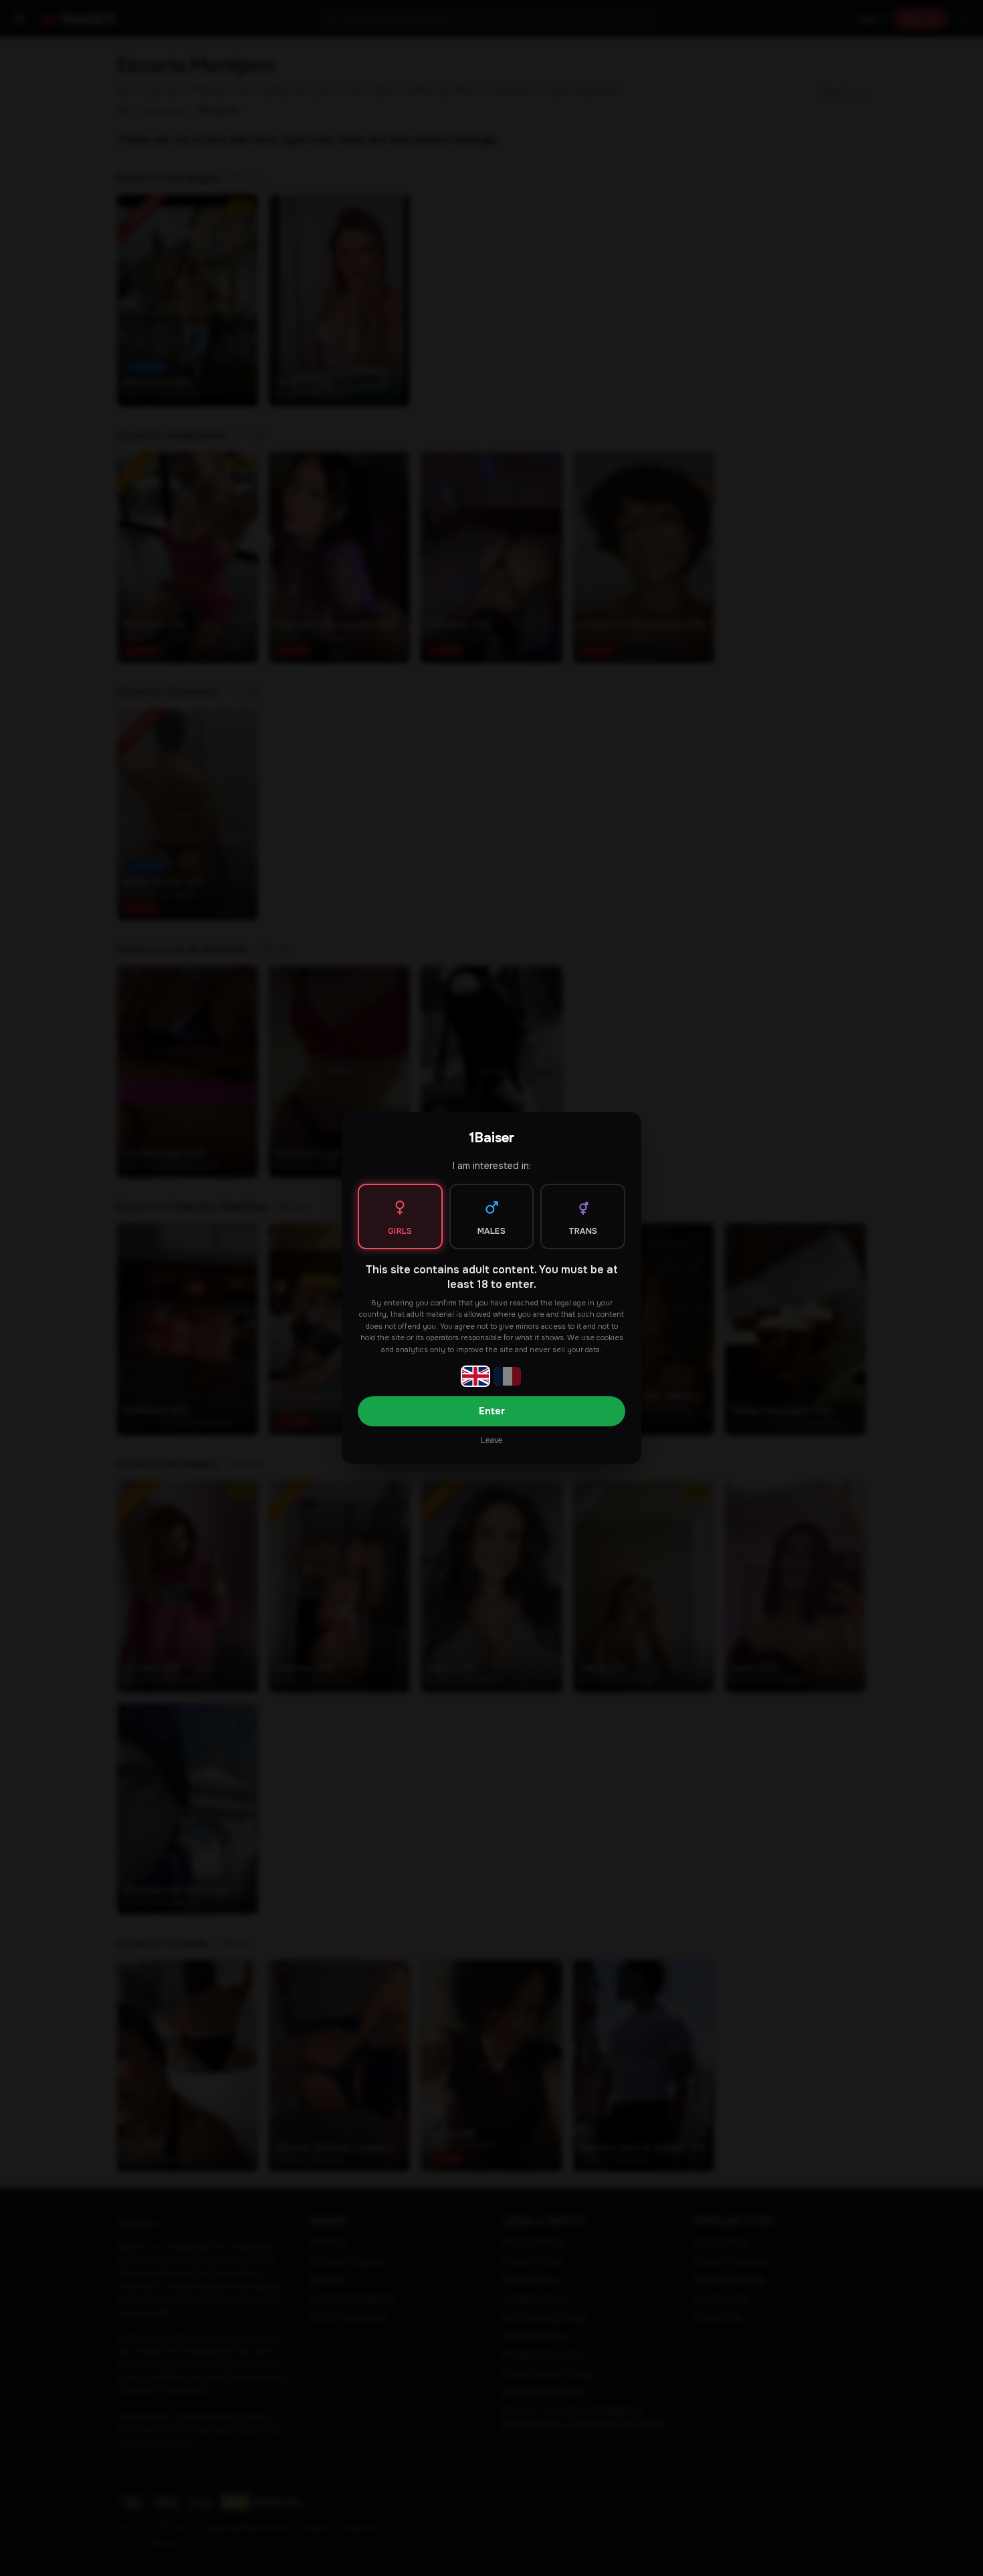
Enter (492, 1411)
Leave (491, 1440)
